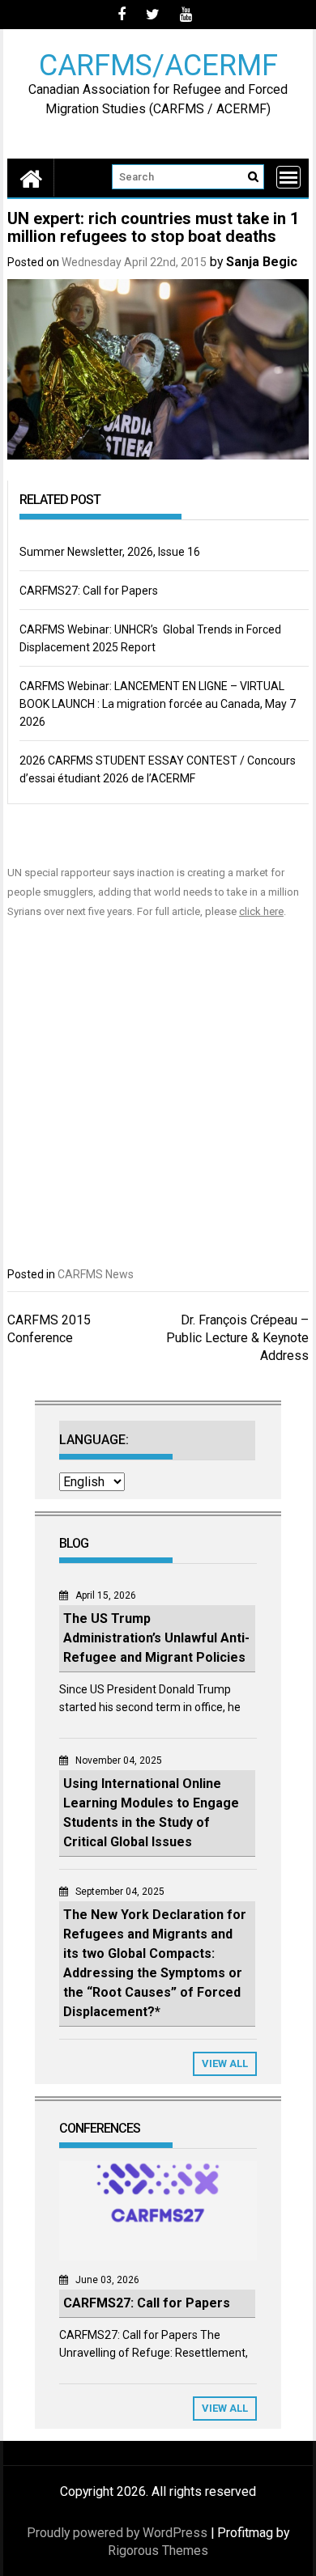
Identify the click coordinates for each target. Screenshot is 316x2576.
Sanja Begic (262, 262)
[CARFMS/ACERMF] (31, 178)
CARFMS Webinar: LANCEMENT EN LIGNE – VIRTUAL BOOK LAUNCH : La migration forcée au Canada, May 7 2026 (158, 704)
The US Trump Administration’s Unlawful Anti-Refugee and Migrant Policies (156, 1638)
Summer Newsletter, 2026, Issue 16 (110, 552)
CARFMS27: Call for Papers (89, 591)
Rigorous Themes (158, 2551)
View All (225, 2063)
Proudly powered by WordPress (117, 2533)
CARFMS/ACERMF (158, 64)
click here (261, 911)
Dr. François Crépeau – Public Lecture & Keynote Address (237, 1338)
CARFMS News (96, 1274)
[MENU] (288, 177)
